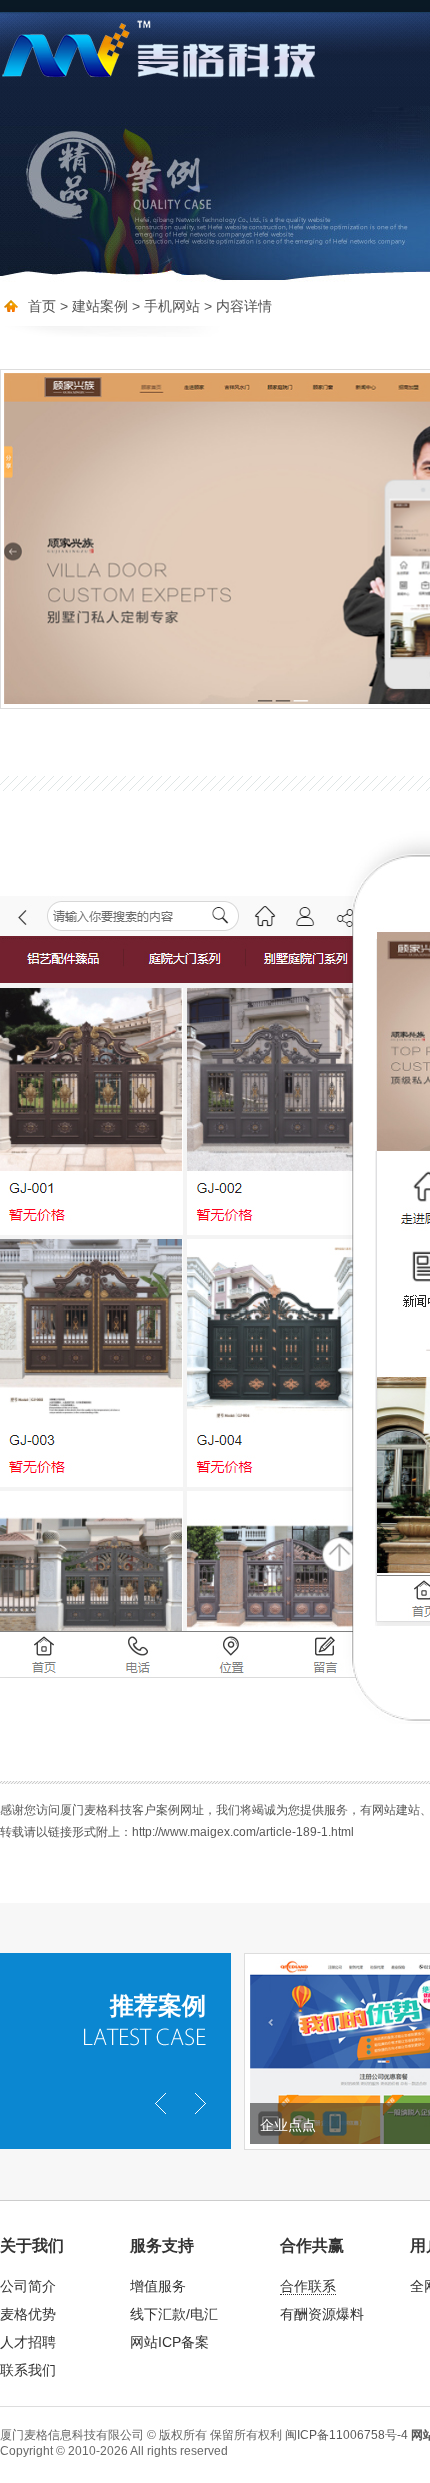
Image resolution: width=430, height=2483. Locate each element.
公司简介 (28, 2286)
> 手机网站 (164, 306)
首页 (42, 306)
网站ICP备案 (169, 2342)
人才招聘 (28, 2342)
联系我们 (28, 2370)
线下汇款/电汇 (174, 2314)
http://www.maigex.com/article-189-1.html (243, 1832)
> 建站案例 (94, 306)
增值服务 (158, 2286)
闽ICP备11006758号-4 (346, 2435)
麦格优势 (28, 2314)
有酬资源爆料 (322, 2314)
